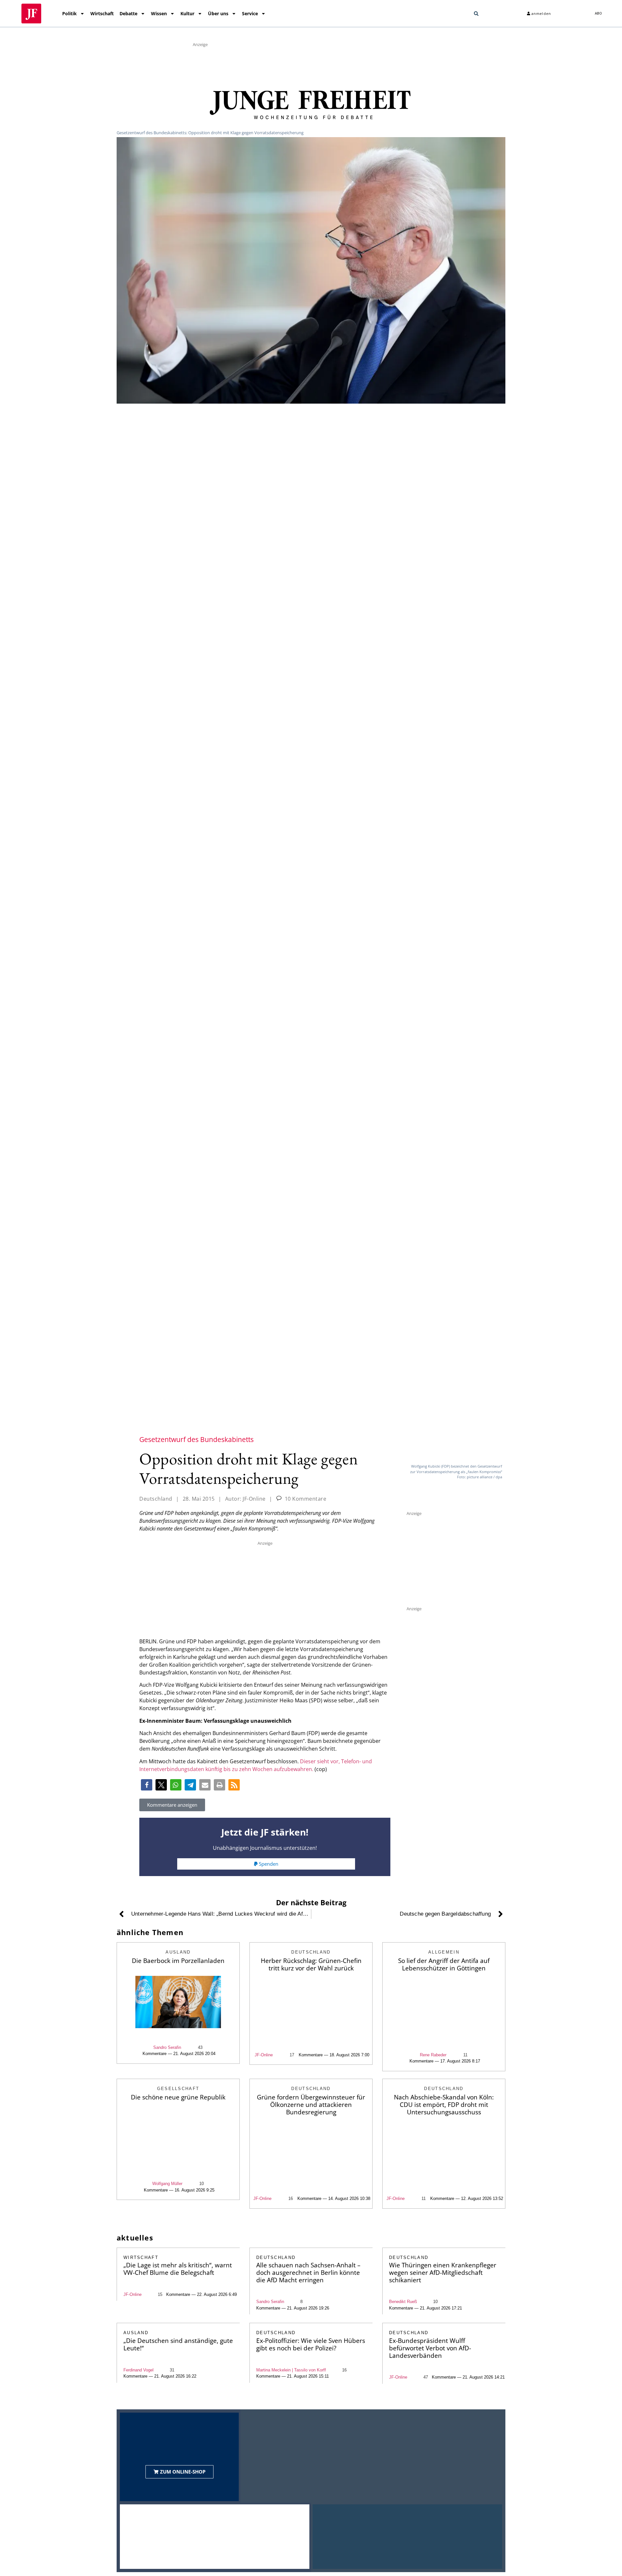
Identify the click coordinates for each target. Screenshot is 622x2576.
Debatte (128, 13)
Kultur (187, 13)
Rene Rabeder (433, 2055)
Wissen (159, 13)
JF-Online (264, 2055)
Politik (69, 13)
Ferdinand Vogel (138, 2370)
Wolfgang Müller (167, 2184)
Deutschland (156, 1499)
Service (250, 13)
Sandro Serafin (167, 2047)
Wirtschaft (102, 13)
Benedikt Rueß (403, 2302)
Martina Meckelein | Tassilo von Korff (291, 2370)
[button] (476, 14)
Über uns (218, 13)
